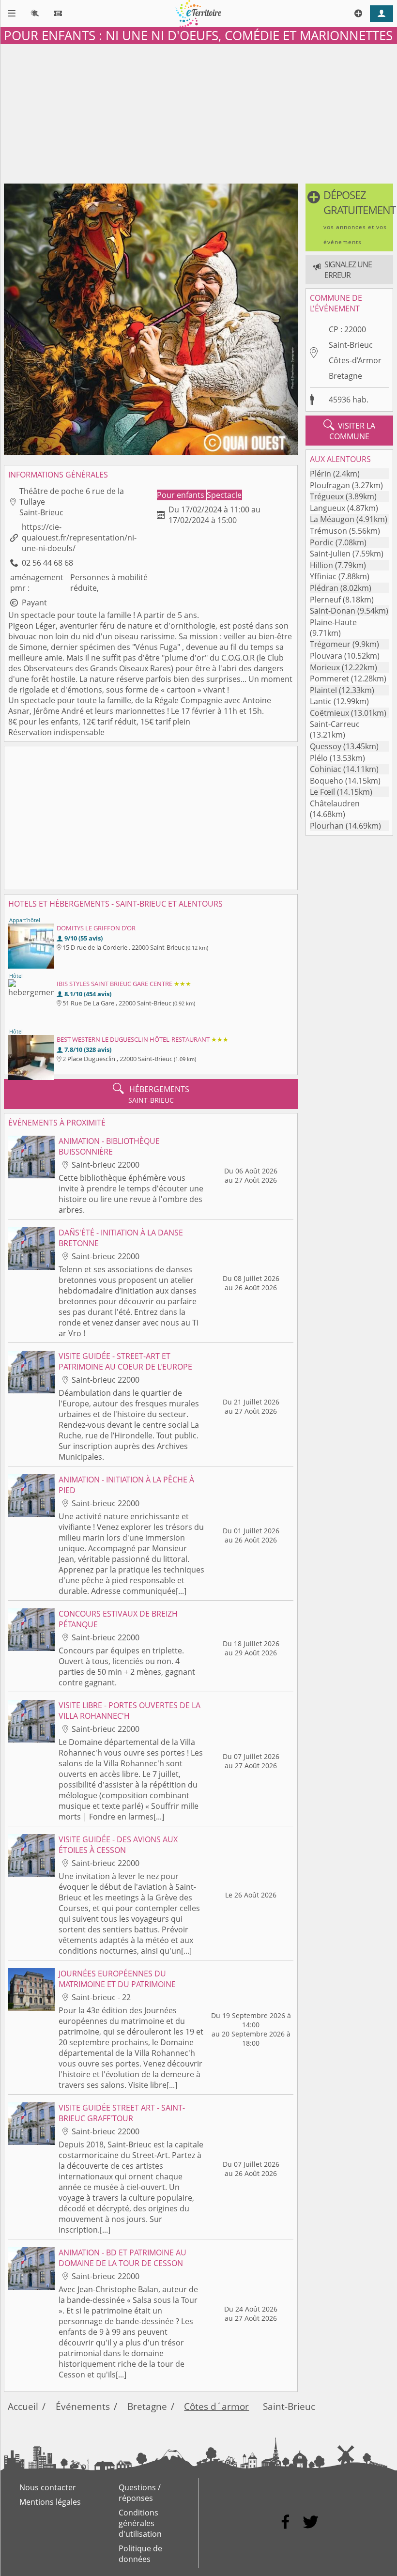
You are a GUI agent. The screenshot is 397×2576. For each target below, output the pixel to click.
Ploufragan (330, 485)
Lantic (321, 701)
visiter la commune (349, 431)
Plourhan (327, 826)
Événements (83, 2406)
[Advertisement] (198, 112)
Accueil (23, 2406)
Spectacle (224, 495)
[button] (349, 217)
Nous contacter (48, 2487)
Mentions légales (50, 2502)
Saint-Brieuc (351, 345)
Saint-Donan (333, 611)
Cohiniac (326, 769)
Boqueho (327, 781)
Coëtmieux (329, 713)
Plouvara (326, 656)
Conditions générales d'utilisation (140, 2523)
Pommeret (329, 679)
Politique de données (140, 2554)
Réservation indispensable (56, 732)
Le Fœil (322, 792)
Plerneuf (325, 600)
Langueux (328, 508)
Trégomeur (330, 644)
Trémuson (328, 531)
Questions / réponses (140, 2493)
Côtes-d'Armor (355, 360)
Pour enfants (182, 495)
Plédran (324, 588)
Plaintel (323, 690)
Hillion (321, 565)
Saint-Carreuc (335, 724)
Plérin (321, 474)
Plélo (319, 758)
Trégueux (327, 496)
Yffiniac (323, 576)
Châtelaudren (335, 803)
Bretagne (345, 376)
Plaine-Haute (333, 622)
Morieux (325, 667)
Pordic (322, 542)
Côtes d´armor (216, 2406)
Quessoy (326, 746)
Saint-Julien (330, 554)
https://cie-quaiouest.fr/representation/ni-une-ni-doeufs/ (79, 538)
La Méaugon (332, 519)
